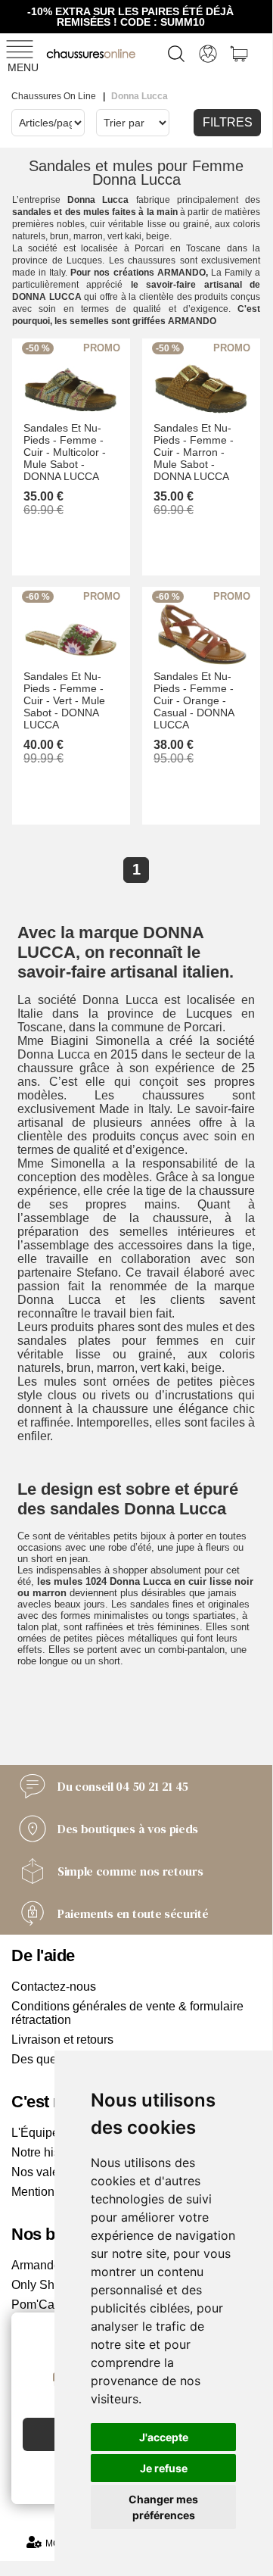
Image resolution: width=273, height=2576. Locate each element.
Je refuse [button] (164, 2468)
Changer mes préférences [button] (163, 2507)
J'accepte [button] (164, 2437)
